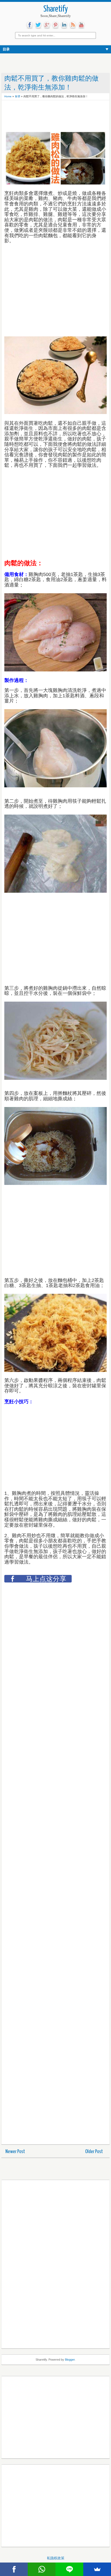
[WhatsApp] (42, 2569)
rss (73, 25)
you (81, 25)
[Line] (69, 2569)
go (47, 25)
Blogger (70, 2360)
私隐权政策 (56, 2558)
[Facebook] (14, 2569)
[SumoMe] (97, 2569)
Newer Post (15, 2152)
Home (8, 96)
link (64, 25)
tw (38, 25)
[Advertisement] (47, 116)
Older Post (94, 2152)
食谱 (18, 96)
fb (30, 25)
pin (55, 25)
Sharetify (56, 9)
